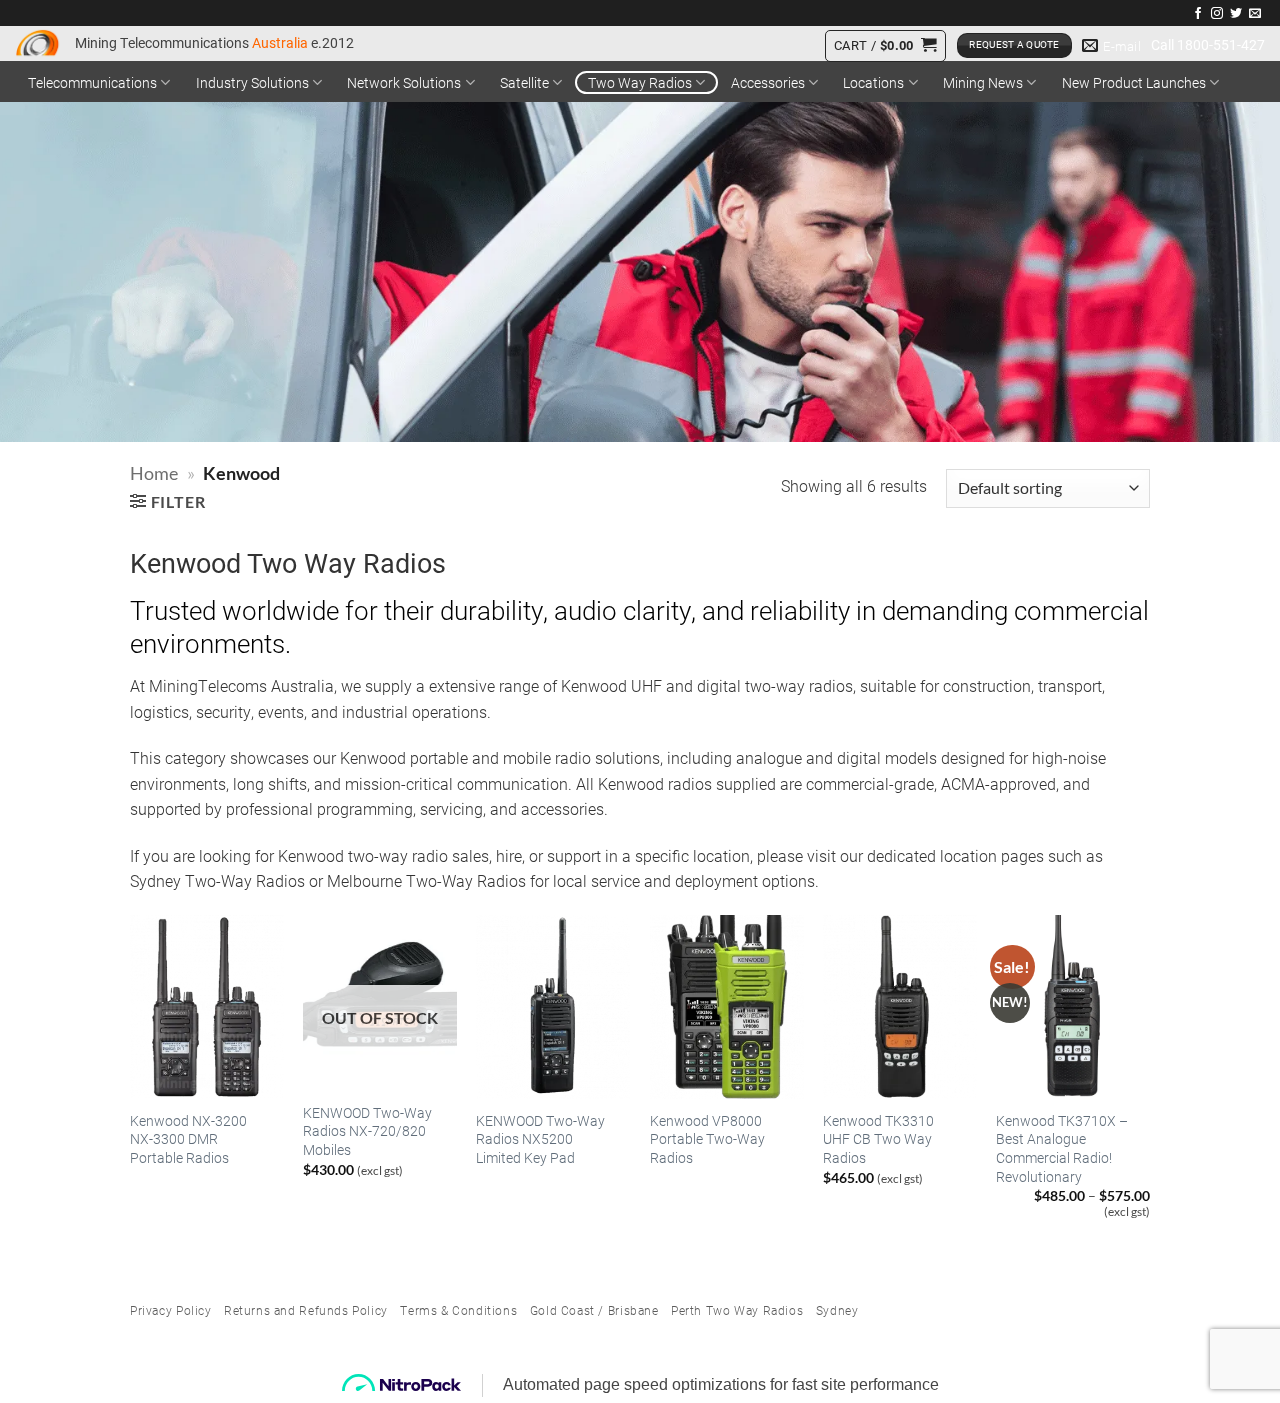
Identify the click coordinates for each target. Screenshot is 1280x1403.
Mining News (983, 82)
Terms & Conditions (458, 1310)
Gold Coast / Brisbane (594, 1310)
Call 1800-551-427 (1208, 45)
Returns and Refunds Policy (306, 1310)
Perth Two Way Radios (737, 1310)
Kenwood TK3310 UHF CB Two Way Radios (878, 1139)
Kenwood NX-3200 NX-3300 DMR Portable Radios (188, 1139)
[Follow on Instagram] (1217, 14)
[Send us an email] (1255, 14)
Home (154, 473)
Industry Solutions (252, 82)
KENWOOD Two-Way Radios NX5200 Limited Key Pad (540, 1139)
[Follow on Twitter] (1236, 14)
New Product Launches (1134, 82)
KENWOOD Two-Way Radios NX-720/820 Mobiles (367, 1131)
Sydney (837, 1310)
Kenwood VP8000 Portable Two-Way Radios (707, 1139)
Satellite (524, 82)
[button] (885, 46)
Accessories (768, 82)
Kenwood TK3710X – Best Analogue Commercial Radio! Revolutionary (1062, 1149)
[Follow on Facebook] (1198, 14)
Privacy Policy (171, 1310)
